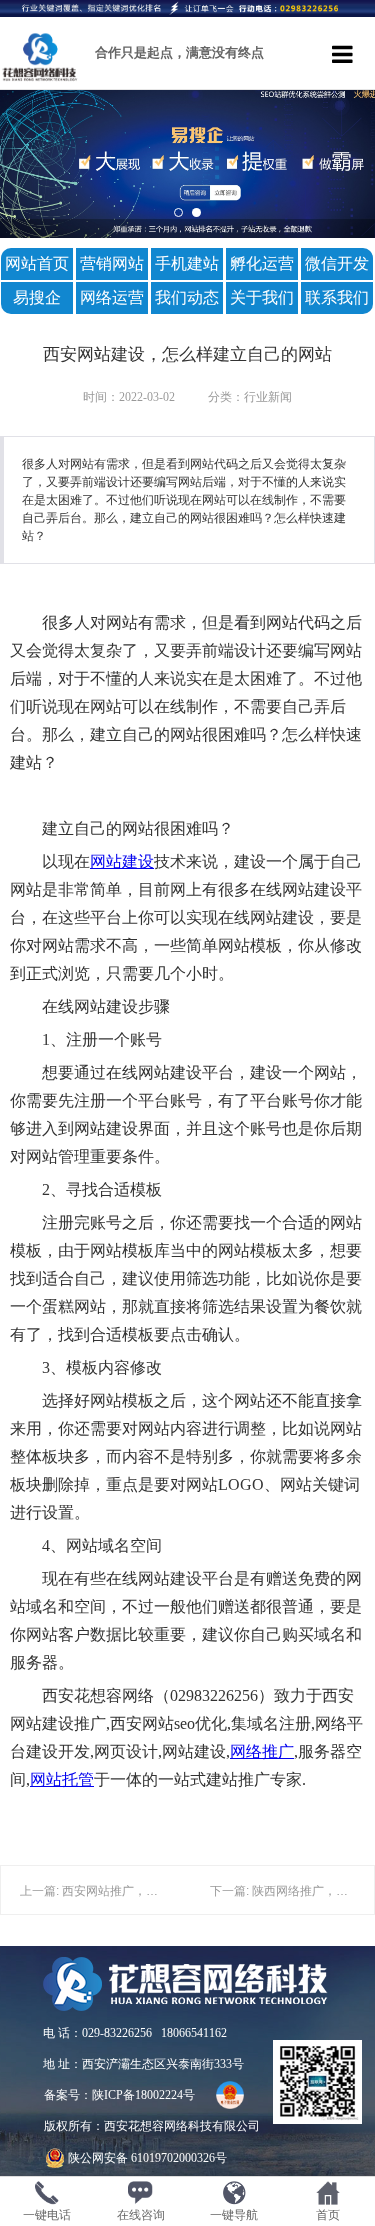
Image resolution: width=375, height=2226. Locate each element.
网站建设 (122, 861)
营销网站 (112, 263)
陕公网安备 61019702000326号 (147, 2158)
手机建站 (187, 263)
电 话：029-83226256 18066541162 (135, 2033)
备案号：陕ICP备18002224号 (119, 2095)
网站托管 (62, 1779)
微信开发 (337, 263)
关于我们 (262, 297)
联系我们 (337, 297)
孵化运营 (262, 263)
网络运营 (112, 297)
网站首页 (37, 263)
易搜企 (37, 297)
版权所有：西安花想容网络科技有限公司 (152, 2126)
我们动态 (187, 297)
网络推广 (262, 1751)
